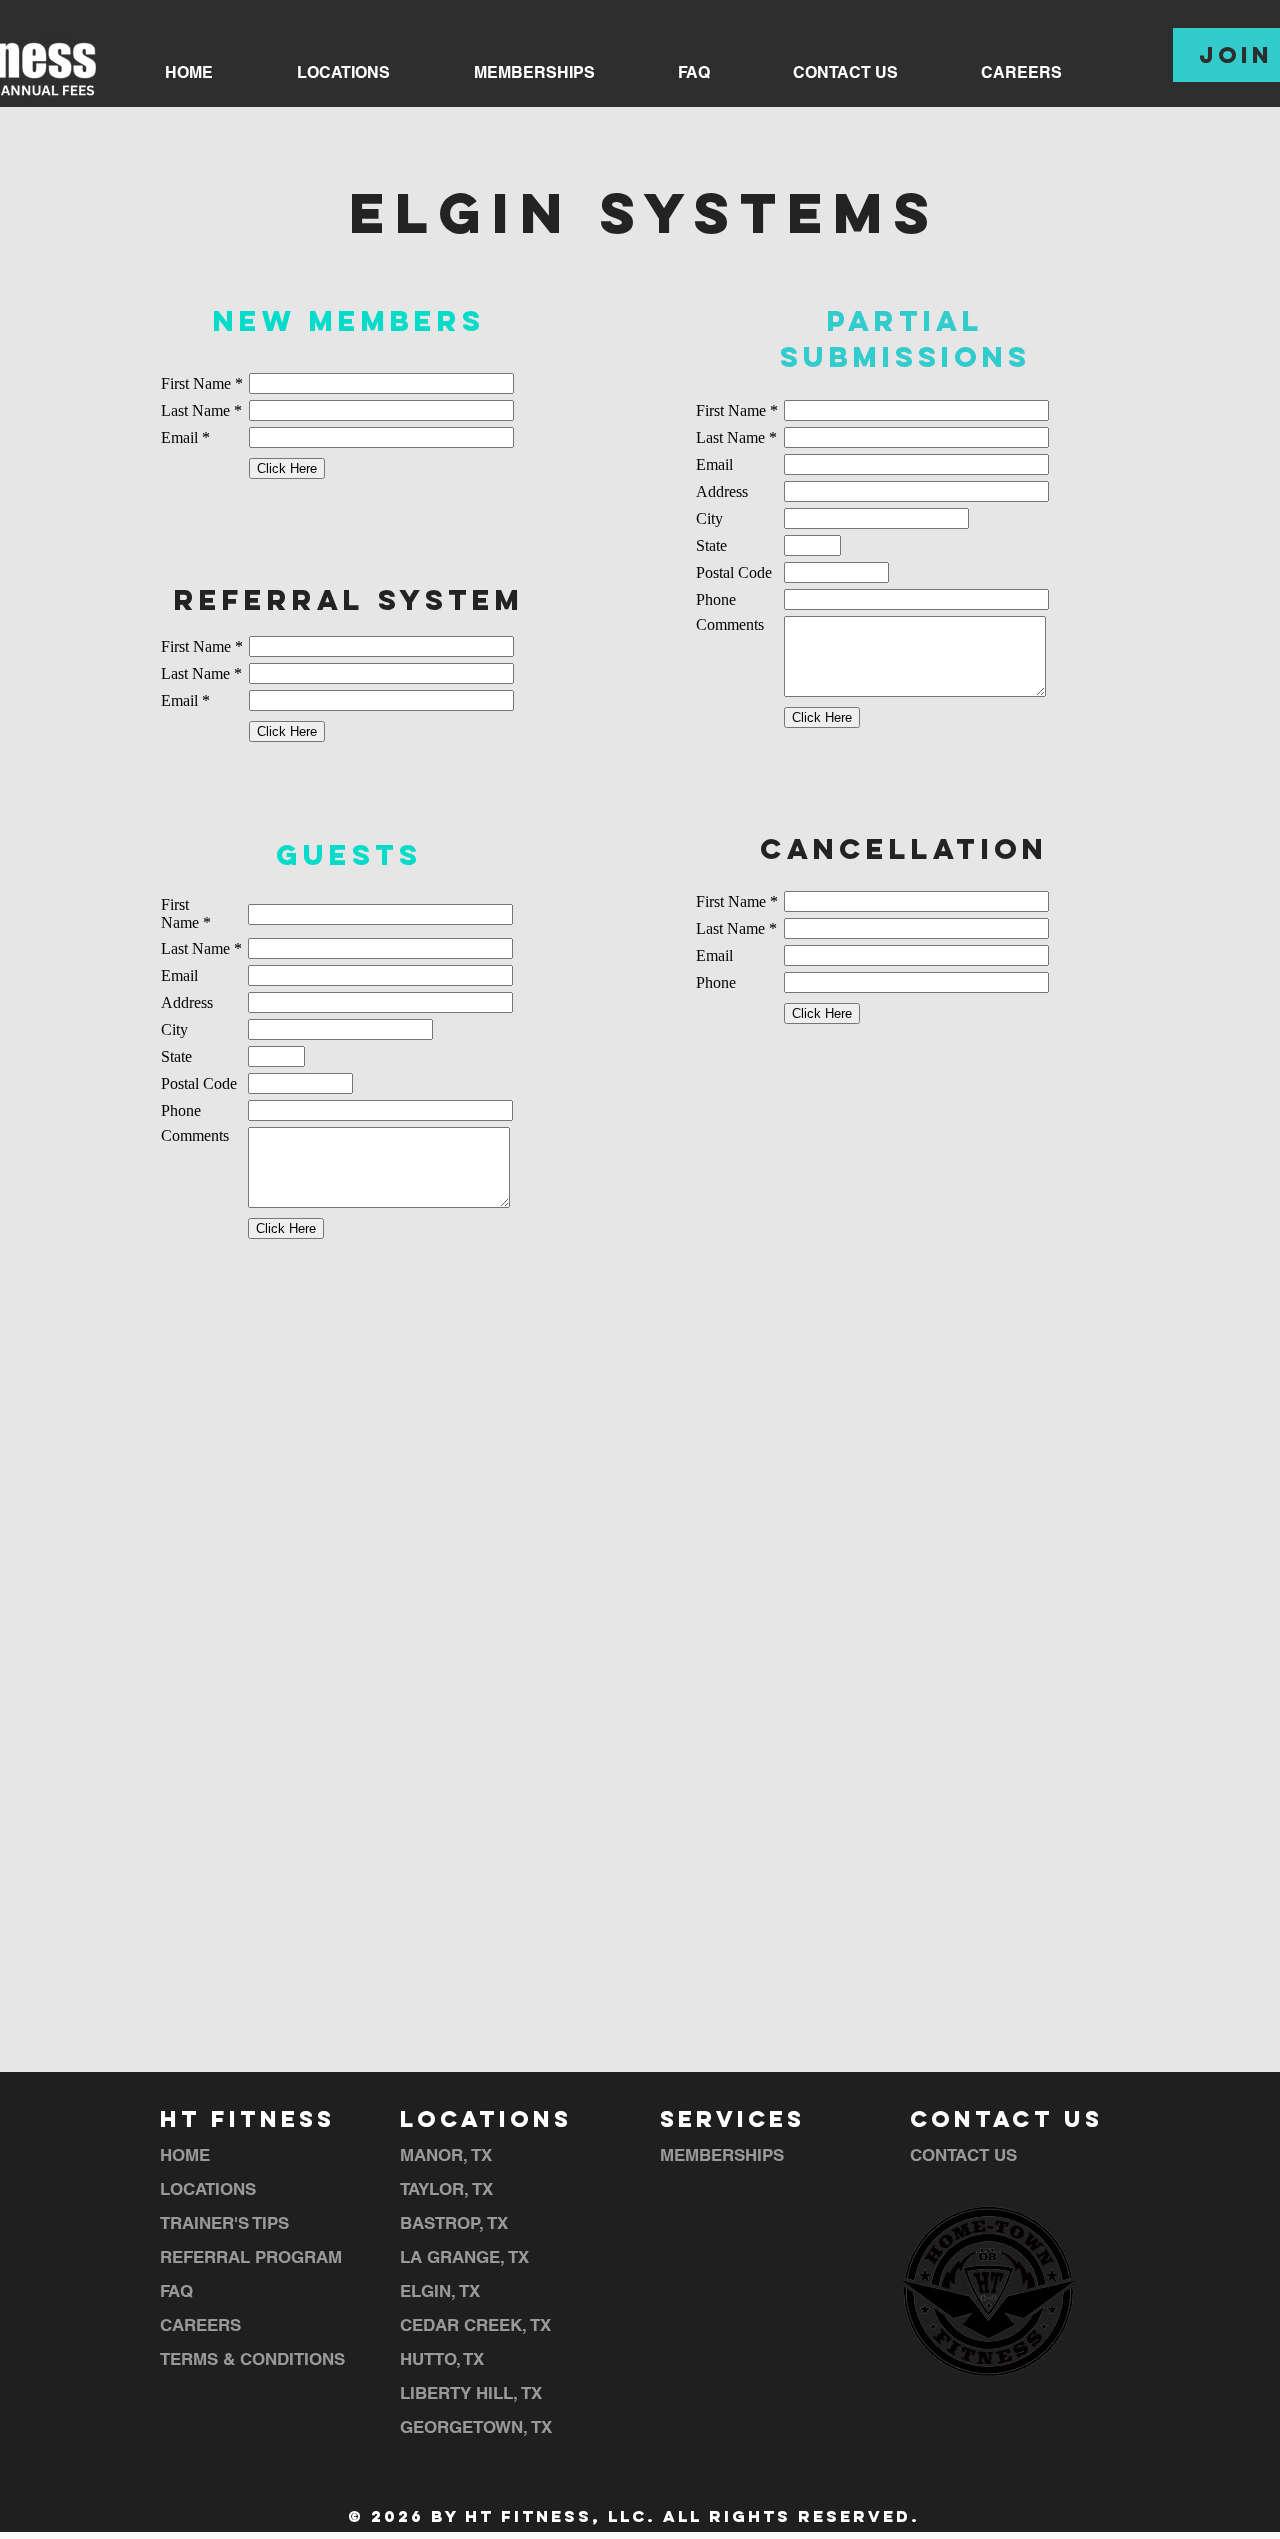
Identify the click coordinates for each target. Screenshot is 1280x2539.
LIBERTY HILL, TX (471, 2393)
